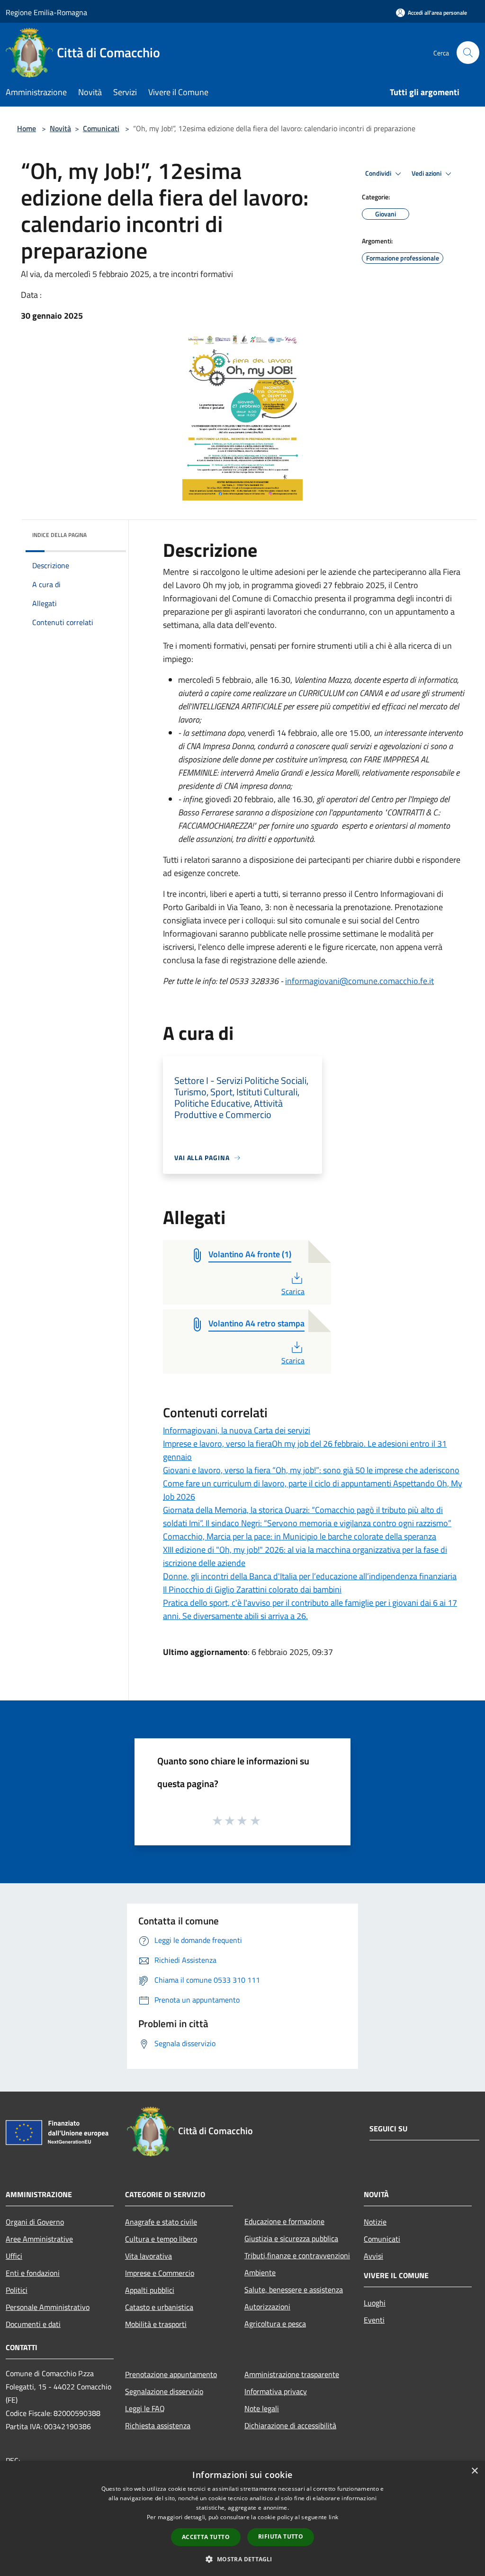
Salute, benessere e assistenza (294, 2290)
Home (27, 128)
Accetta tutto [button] (206, 2537)
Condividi (379, 173)
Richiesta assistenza (158, 2425)
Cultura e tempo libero (161, 2239)
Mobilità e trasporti (156, 2324)
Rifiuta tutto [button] (281, 2536)
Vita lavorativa (148, 2256)
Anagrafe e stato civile (161, 2222)
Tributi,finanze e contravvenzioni (297, 2255)
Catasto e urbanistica (159, 2307)
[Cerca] (468, 53)
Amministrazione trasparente (292, 2374)
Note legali (262, 2408)
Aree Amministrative (39, 2239)
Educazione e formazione (284, 2221)
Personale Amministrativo (48, 2307)
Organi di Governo (35, 2222)
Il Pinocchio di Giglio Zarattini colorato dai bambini (252, 1589)
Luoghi (375, 2303)
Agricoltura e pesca (275, 2324)
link (333, 2517)
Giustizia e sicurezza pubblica (291, 2238)
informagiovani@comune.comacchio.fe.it (359, 981)
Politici (17, 2290)
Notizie (375, 2222)
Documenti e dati (33, 2324)
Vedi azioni (427, 173)
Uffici (14, 2256)
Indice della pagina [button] (59, 535)
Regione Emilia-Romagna (46, 12)
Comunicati (101, 128)
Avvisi (373, 2256)
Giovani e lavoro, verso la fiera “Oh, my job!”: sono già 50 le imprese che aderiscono (311, 1470)
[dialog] (242, 2518)
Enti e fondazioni (33, 2273)
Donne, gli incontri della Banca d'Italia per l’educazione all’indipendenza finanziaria (310, 1576)
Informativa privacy (276, 2391)
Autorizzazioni (267, 2307)
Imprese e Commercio (160, 2273)
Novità (60, 128)
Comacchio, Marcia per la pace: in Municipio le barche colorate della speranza (300, 1536)
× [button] (474, 2471)
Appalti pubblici (150, 2290)
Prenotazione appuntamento (171, 2374)
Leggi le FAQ (145, 2408)
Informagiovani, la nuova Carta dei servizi (237, 1430)
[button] (242, 2559)
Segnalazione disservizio (164, 2391)
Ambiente (260, 2272)
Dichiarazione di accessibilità (290, 2425)
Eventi (374, 2320)
